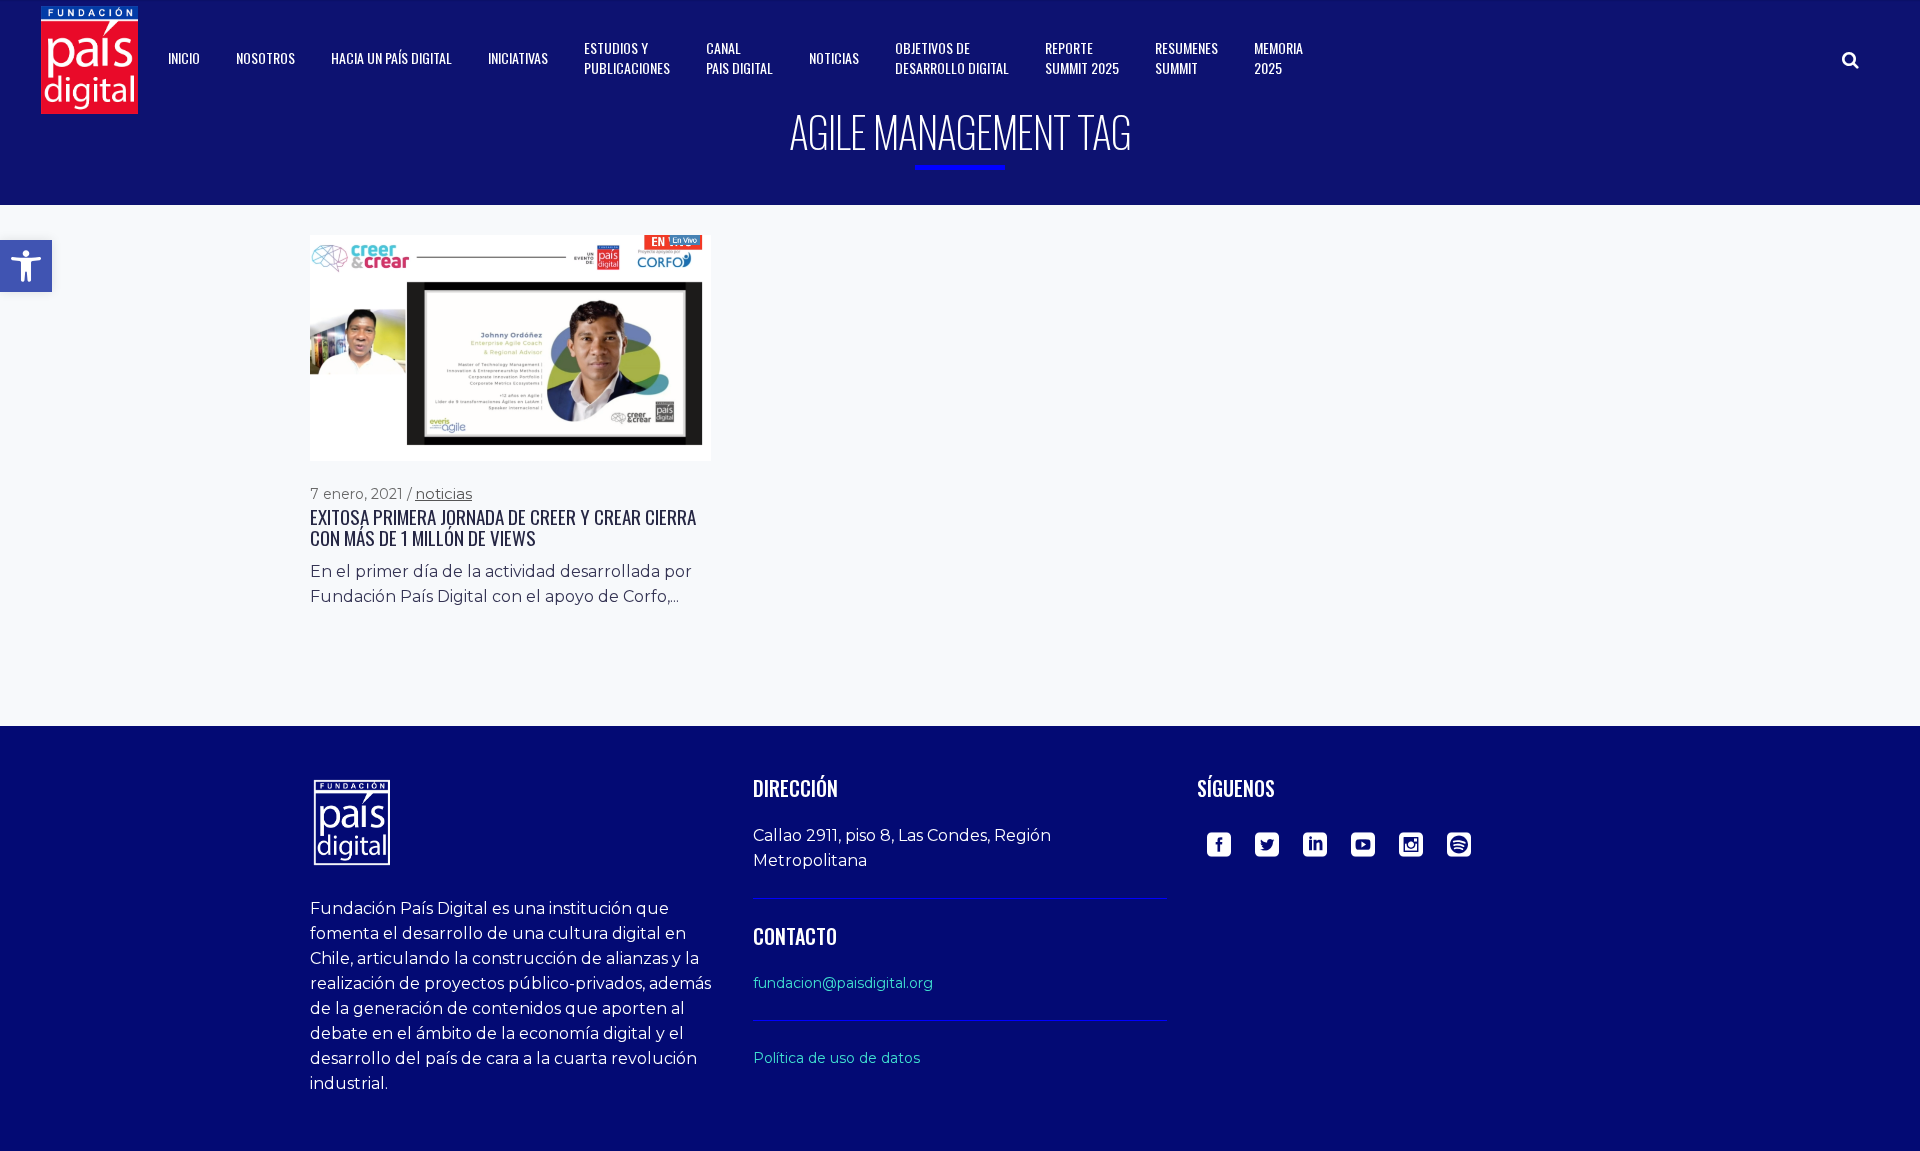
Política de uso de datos (836, 1058)
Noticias (443, 493)
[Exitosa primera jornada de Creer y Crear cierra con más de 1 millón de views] (510, 347)
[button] (26, 266)
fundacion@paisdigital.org (843, 983)
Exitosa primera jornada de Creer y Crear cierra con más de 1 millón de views (503, 527)
